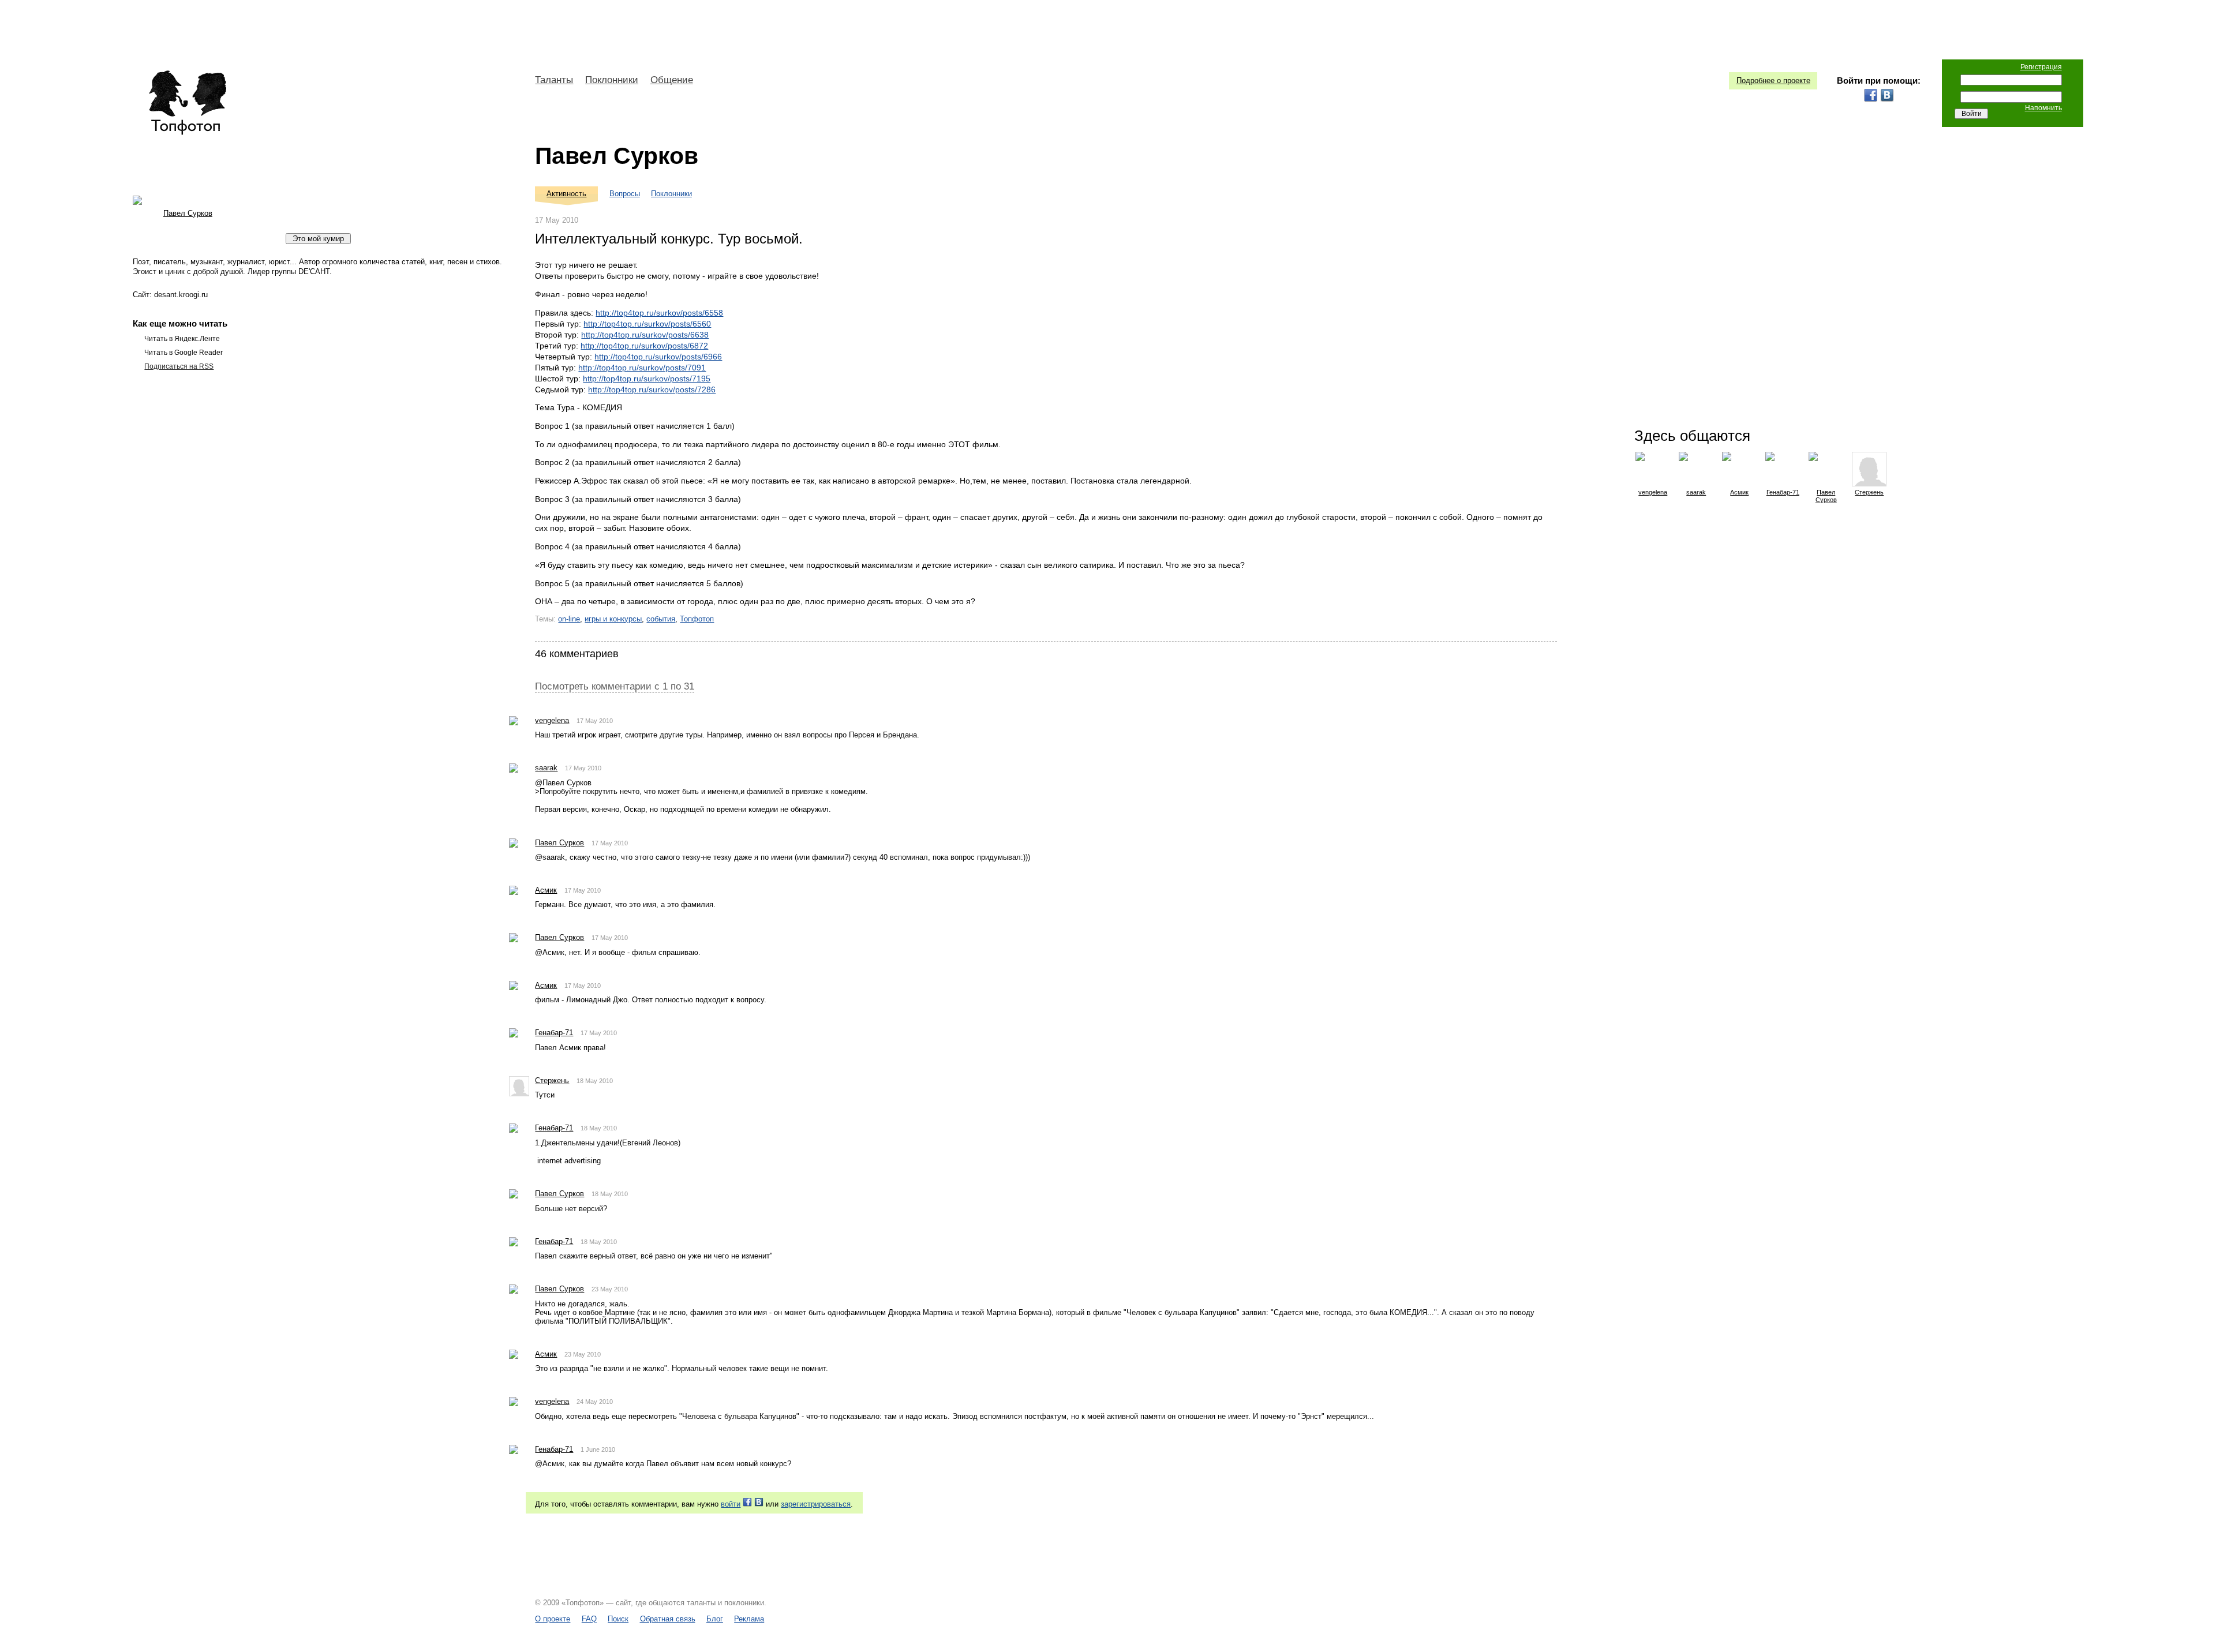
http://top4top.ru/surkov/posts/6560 (647, 324)
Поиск (618, 1619)
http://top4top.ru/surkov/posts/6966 (658, 357)
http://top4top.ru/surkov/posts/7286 (652, 389)
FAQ (589, 1619)
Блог (715, 1619)
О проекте (553, 1619)
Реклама (749, 1619)
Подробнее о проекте (1773, 80)
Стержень (552, 1080)
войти (731, 1504)
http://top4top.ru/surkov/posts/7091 (642, 368)
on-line (569, 619)
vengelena (552, 720)
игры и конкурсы (613, 619)
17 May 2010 (595, 721)
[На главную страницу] (187, 103)
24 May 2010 (595, 1402)
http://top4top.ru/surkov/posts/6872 (644, 346)
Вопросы (625, 194)
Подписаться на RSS (179, 366)
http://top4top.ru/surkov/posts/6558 (659, 313)
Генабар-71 (554, 1033)
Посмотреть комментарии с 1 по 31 (615, 686)
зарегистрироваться (816, 1504)
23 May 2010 (610, 1289)
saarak (546, 768)
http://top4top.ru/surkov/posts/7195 (647, 379)
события (661, 619)
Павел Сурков (617, 156)
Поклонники (612, 80)
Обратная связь (668, 1619)
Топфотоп (697, 619)
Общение (672, 80)
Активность (566, 194)
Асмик (546, 890)
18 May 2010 (595, 1081)
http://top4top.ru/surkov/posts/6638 (645, 335)
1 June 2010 (598, 1449)
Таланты (554, 80)
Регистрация (2041, 67)
